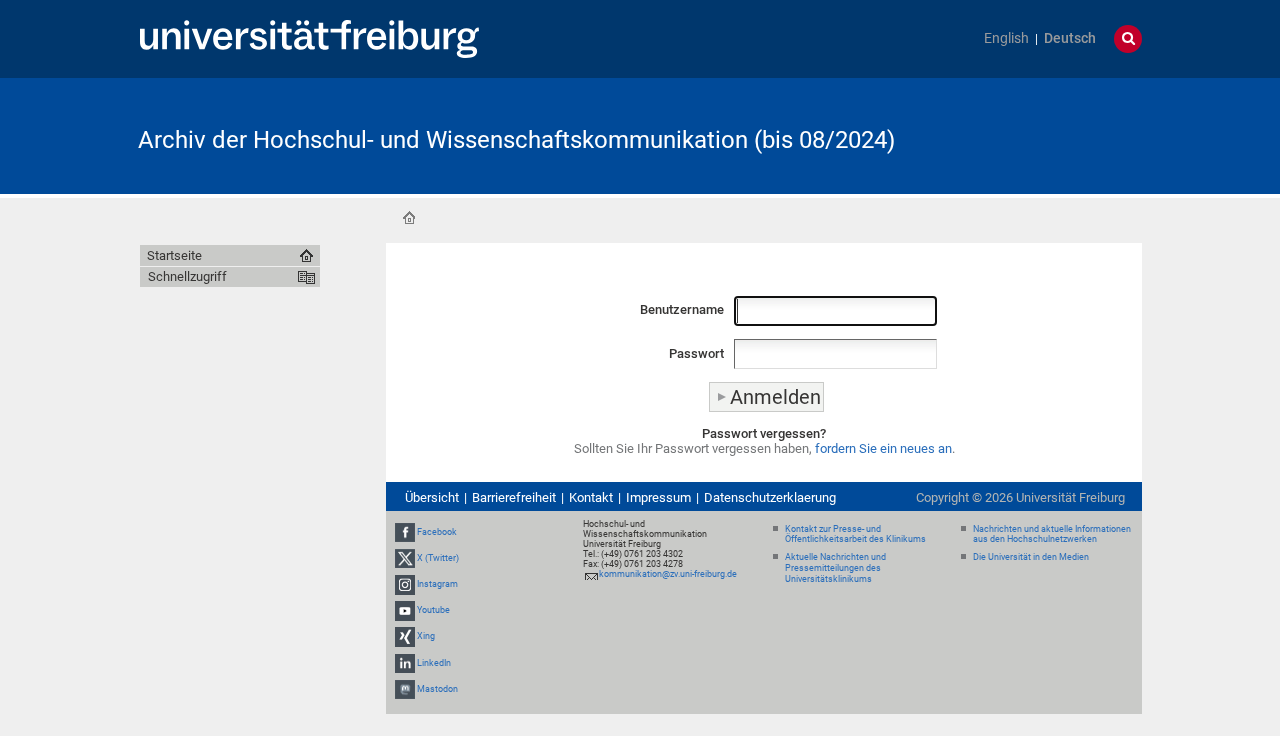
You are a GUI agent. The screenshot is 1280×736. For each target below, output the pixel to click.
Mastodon (437, 689)
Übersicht (432, 497)
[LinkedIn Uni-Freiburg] (405, 663)
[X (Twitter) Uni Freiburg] (405, 558)
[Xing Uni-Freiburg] (405, 637)
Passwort (696, 353)
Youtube (433, 610)
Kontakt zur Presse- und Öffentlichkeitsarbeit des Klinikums (855, 534)
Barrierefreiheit (514, 497)
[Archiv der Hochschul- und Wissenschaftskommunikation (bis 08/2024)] (1044, 134)
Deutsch (1070, 38)
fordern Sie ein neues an (883, 448)
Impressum (658, 497)
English (1006, 38)
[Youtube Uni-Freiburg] (405, 610)
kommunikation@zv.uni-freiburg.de (668, 574)
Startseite (409, 218)
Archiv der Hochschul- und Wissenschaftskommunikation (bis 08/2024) (516, 140)
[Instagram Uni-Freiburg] (405, 584)
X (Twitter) (438, 558)
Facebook (437, 532)
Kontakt (591, 497)
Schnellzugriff (187, 276)
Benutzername (682, 309)
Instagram (437, 584)
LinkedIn (434, 663)
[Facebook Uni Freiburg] (405, 532)
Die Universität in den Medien (1031, 557)
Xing (426, 637)
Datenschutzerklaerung (770, 497)
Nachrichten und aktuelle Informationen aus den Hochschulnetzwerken (1052, 534)
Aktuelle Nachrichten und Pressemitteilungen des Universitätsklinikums (835, 568)
